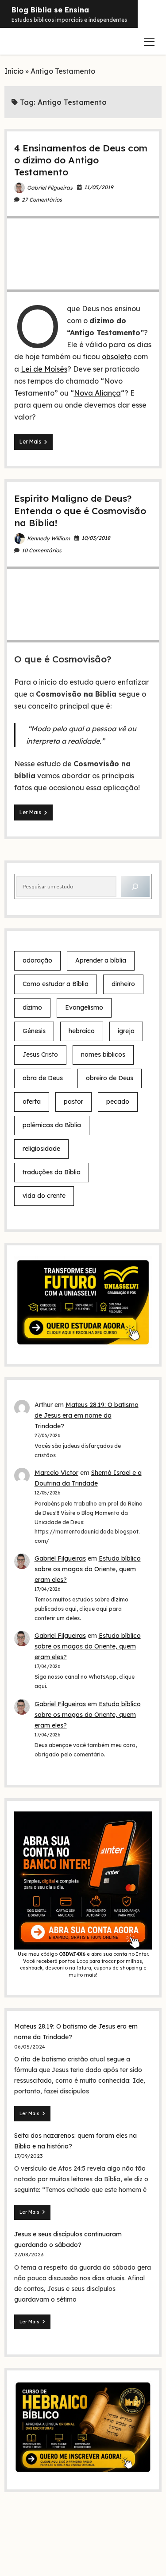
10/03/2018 (96, 538)
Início (14, 71)
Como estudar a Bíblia (56, 984)
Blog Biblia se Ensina (50, 10)
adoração (37, 960)
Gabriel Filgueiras (50, 188)
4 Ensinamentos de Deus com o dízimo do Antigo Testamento (81, 160)
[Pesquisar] (135, 886)
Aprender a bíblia (101, 960)
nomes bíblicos (103, 1054)
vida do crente (44, 1196)
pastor (73, 1102)
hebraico (82, 1031)
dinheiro (123, 984)
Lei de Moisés (44, 369)
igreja (126, 1031)
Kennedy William (48, 538)
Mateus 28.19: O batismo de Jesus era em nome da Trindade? (87, 1415)
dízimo (32, 1007)
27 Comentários (42, 200)
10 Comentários (42, 550)
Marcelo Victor (56, 1473)
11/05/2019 (99, 187)
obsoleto (117, 357)
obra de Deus (43, 1078)
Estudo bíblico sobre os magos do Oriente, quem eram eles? (88, 1569)
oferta (32, 1102)
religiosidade (41, 1149)
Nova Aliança (97, 393)
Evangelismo (84, 1007)
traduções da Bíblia (52, 1172)
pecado (118, 1102)
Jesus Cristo (40, 1054)
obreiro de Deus (110, 1078)
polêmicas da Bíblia (52, 1125)
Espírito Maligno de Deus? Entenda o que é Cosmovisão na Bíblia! (80, 510)
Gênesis (34, 1031)
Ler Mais (36, 444)
